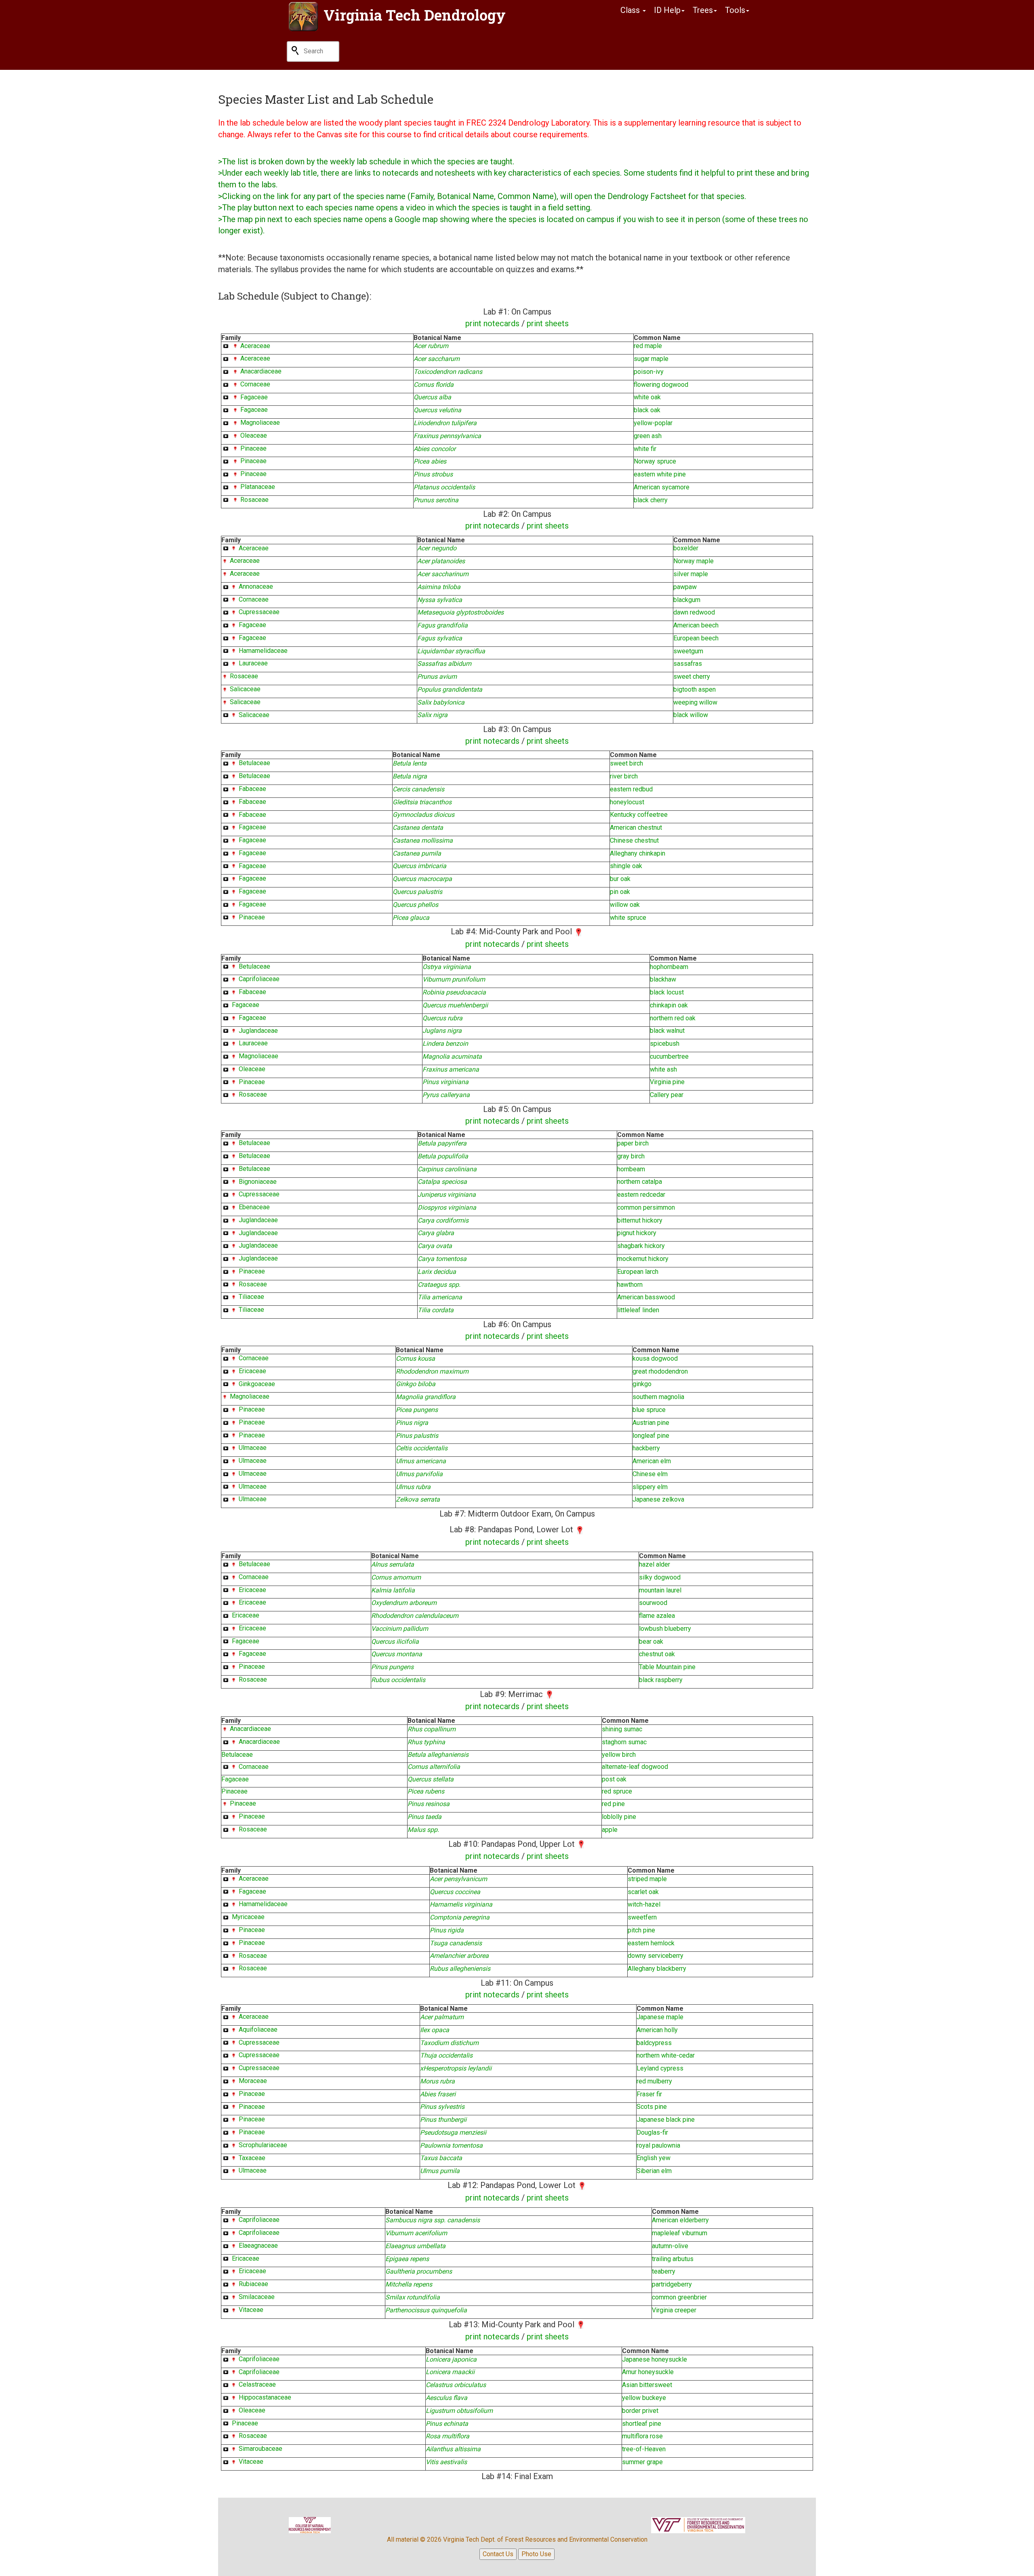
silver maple (691, 574)
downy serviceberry (656, 1956)
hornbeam (631, 1169)
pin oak (620, 892)
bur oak (620, 879)
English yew (654, 2158)
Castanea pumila (417, 853)
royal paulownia (658, 2145)
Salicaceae (245, 689)
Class (631, 10)
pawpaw (685, 587)
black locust (667, 992)
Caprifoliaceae (259, 979)
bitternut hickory (640, 1220)
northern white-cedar (666, 2055)
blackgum (687, 600)
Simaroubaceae (261, 2449)
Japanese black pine (666, 2120)
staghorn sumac (624, 1742)
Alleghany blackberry (657, 1969)
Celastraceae (257, 2384)
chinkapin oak (669, 1005)
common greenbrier (679, 2297)
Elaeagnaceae (258, 2246)
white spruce (628, 918)
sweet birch (626, 763)
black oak (647, 410)
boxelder (686, 548)
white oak (647, 397)
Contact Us (498, 2554)
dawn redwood (694, 612)
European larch (638, 1272)
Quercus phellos (415, 905)
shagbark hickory (641, 1246)
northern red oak (673, 1018)
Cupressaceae (259, 612)
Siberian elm (654, 2171)
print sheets (548, 323)
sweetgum (688, 651)
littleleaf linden (638, 1310)
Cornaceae (255, 384)
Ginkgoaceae (257, 1384)
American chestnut (636, 828)
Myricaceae (248, 1917)
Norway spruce (655, 461)
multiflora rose (642, 2436)
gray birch (631, 1156)
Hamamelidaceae (263, 651)
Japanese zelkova (658, 1499)
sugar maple (651, 359)
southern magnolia (658, 1397)
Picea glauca (411, 918)
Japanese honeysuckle (655, 2359)
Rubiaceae (253, 2284)
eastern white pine (660, 474)
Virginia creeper (674, 2310)
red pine (613, 1804)
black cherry (651, 500)
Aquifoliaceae (258, 2030)
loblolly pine (619, 1817)
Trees (703, 10)
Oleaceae (254, 435)
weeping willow (695, 702)
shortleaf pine (642, 2424)
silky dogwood (660, 1577)
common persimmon (646, 1207)
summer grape (642, 2462)
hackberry (646, 1448)
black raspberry (661, 1680)
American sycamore (662, 487)
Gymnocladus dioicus (423, 815)
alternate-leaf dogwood (635, 1767)
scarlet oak (643, 1892)
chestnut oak (657, 1654)
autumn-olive (670, 2246)
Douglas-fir (652, 2132)
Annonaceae (256, 586)
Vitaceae (251, 2310)
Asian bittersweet (647, 2385)
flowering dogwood (661, 385)
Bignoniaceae (258, 1182)
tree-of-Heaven (644, 2449)
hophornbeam (669, 967)
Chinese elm (650, 1474)
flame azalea (657, 1616)
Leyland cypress (660, 2068)
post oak (614, 1779)
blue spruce (649, 1410)
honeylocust (627, 802)
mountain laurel (660, 1590)
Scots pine (652, 2107)
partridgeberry (672, 2284)
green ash (648, 436)
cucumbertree (669, 1056)
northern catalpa (640, 1182)
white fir (645, 449)
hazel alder (655, 1564)
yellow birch (619, 1755)
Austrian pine (651, 1423)
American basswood (646, 1297)
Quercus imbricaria (419, 866)
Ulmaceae (253, 1448)
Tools (735, 10)
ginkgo (642, 1384)
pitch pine (641, 1930)
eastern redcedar (641, 1195)
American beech (696, 625)
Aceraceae (255, 346)
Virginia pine (667, 1082)
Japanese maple (660, 2017)
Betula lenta (410, 763)
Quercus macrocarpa (422, 879)
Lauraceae (253, 663)
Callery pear (667, 1095)
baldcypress (654, 2043)
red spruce (617, 1791)
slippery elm (650, 1487)
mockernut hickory (643, 1259)
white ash (663, 1069)
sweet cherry (692, 677)
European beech (696, 638)
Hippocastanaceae (265, 2397)
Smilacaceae (257, 2297)
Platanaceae (258, 487)
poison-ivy (649, 372)
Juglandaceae (258, 1031)
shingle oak (626, 866)
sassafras (688, 664)
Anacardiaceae (261, 371)
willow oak (625, 905)
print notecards (492, 323)
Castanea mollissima (423, 840)
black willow (691, 715)
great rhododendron (660, 1371)
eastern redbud (631, 789)
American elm (652, 1461)
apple (610, 1830)
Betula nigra (410, 776)
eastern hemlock (651, 1943)
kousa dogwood (655, 1358)
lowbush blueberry (665, 1629)
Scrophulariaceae (263, 2145)
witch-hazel (644, 1904)
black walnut (667, 1031)
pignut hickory (637, 1233)
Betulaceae (254, 763)
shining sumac (622, 1729)
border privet (640, 2411)
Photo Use (536, 2554)
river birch (624, 776)
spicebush (665, 1044)
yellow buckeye (644, 2398)
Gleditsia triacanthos (422, 802)
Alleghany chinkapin (638, 853)
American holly (657, 2030)
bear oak (651, 1641)
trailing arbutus (673, 2259)
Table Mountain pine (667, 1667)
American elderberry (680, 2220)
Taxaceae (252, 2158)
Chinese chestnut (634, 840)
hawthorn (630, 1285)
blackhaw (663, 979)
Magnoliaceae (260, 423)
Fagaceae (254, 397)
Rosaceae (254, 500)
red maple (648, 346)
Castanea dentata (418, 828)
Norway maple (694, 561)
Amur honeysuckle (648, 2372)
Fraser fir (649, 2094)
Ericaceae (252, 1371)
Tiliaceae (251, 1297)
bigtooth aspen (695, 689)
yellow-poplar (653, 423)
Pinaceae (253, 448)
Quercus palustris (417, 892)
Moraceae (253, 2081)
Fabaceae (252, 789)
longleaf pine (651, 1436)
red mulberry (654, 2081)
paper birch (633, 1143)
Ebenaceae (254, 1207)
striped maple (647, 1879)
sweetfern (642, 1917)
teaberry (664, 2271)
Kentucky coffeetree (639, 815)
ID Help (667, 10)
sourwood (653, 1603)
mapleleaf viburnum (680, 2233)
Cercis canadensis (418, 789)
